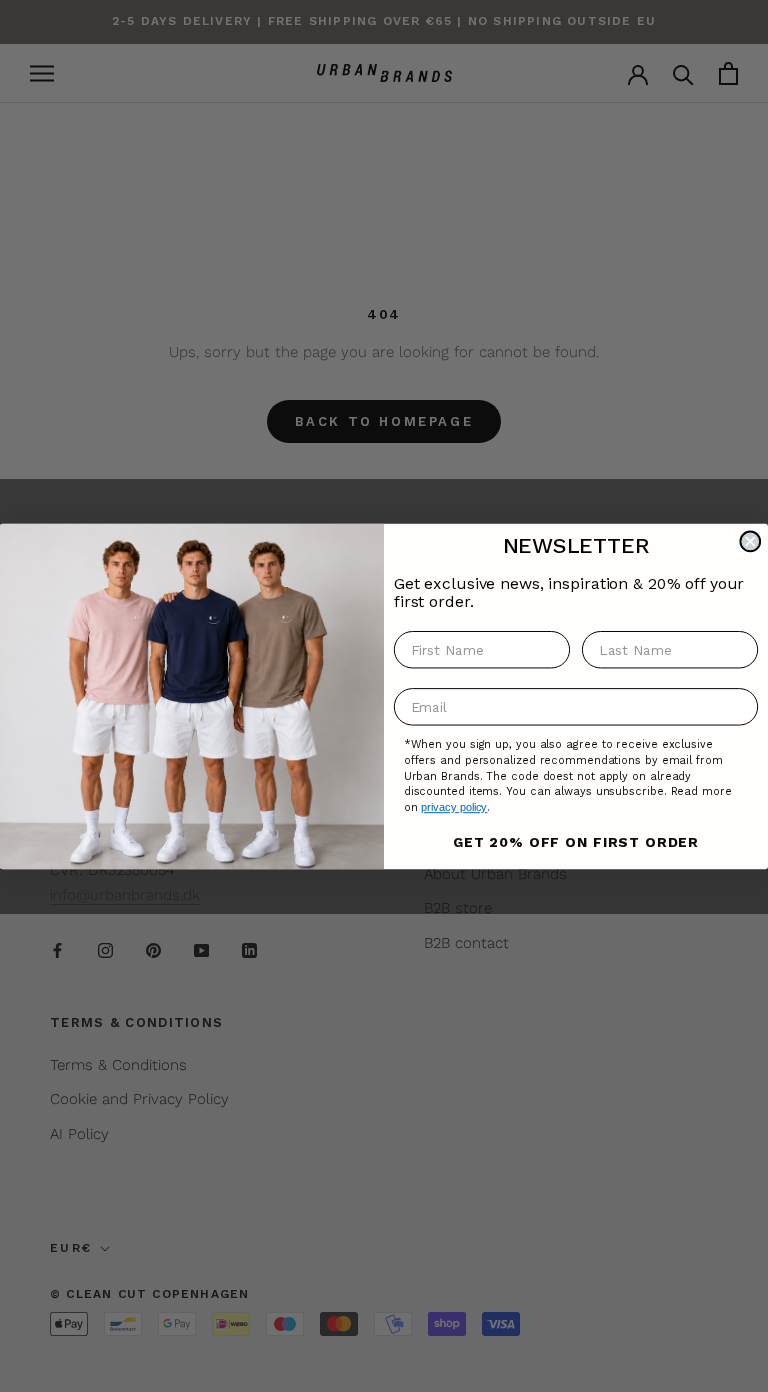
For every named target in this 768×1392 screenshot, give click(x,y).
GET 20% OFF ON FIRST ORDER (576, 841)
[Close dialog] (750, 541)
